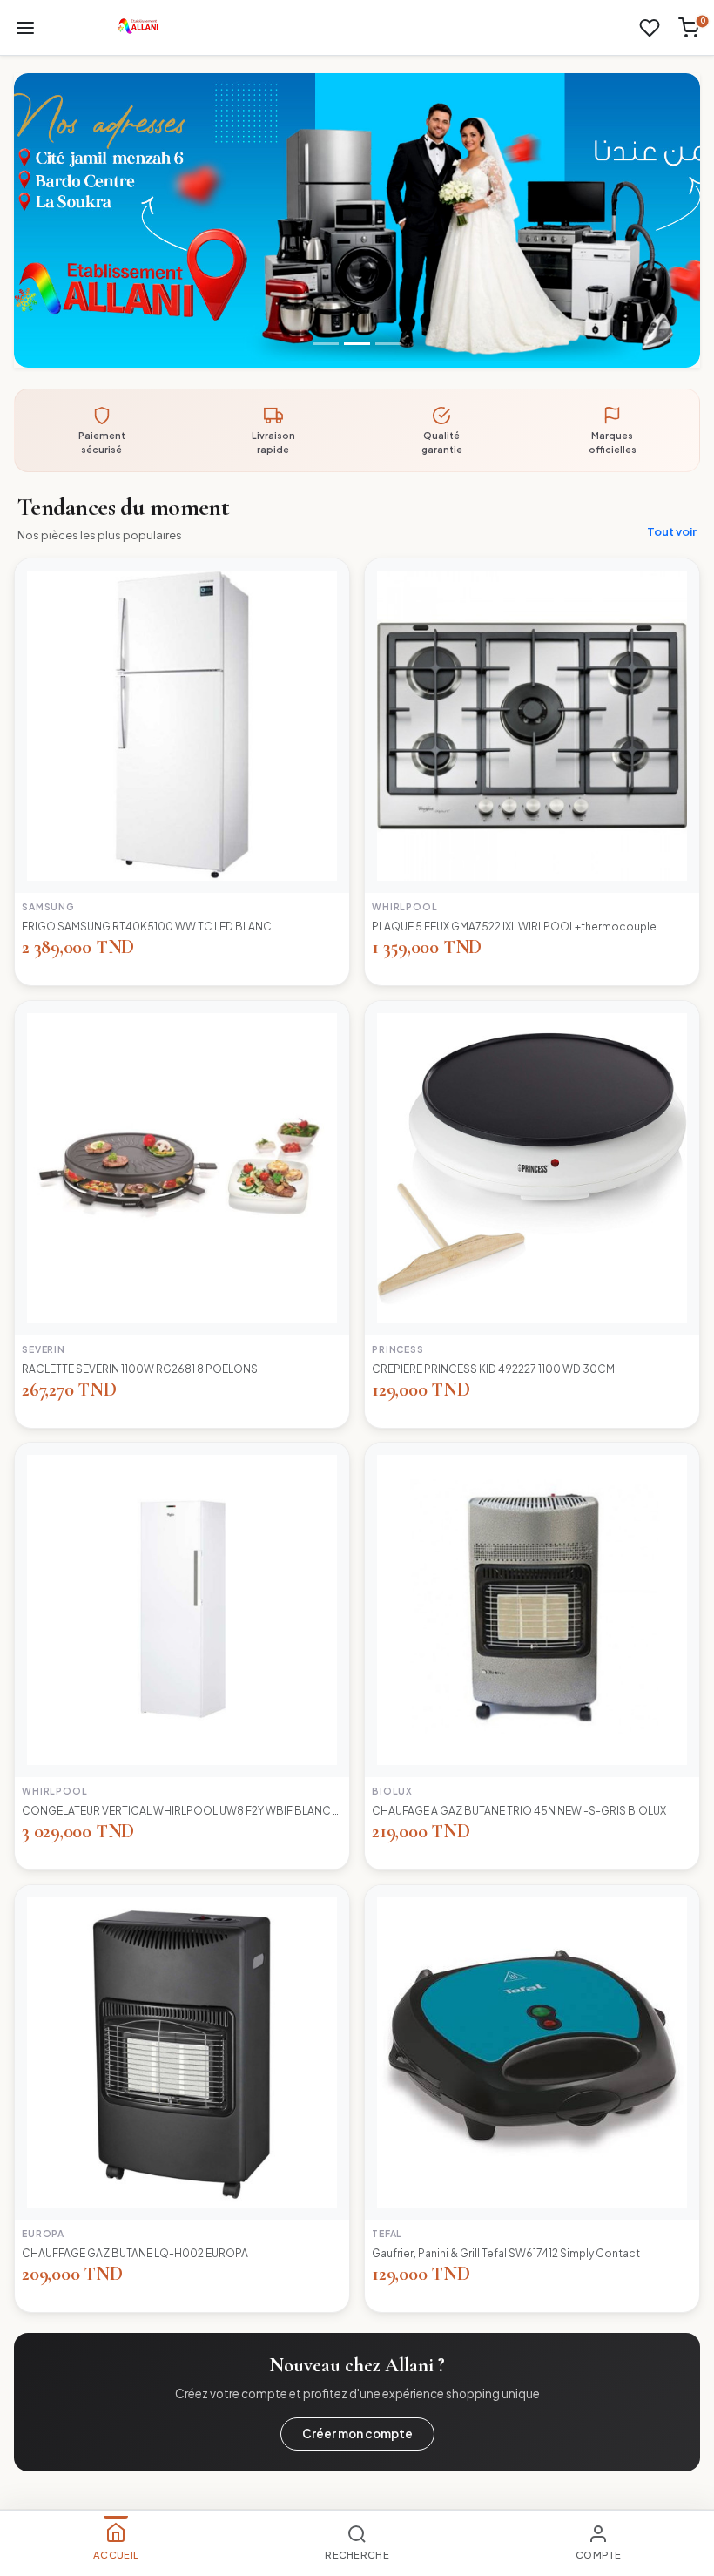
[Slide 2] (357, 344)
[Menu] (25, 28)
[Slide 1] (326, 344)
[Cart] (689, 28)
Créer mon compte (357, 2434)
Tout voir (672, 531)
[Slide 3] (388, 344)
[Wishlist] (650, 28)
